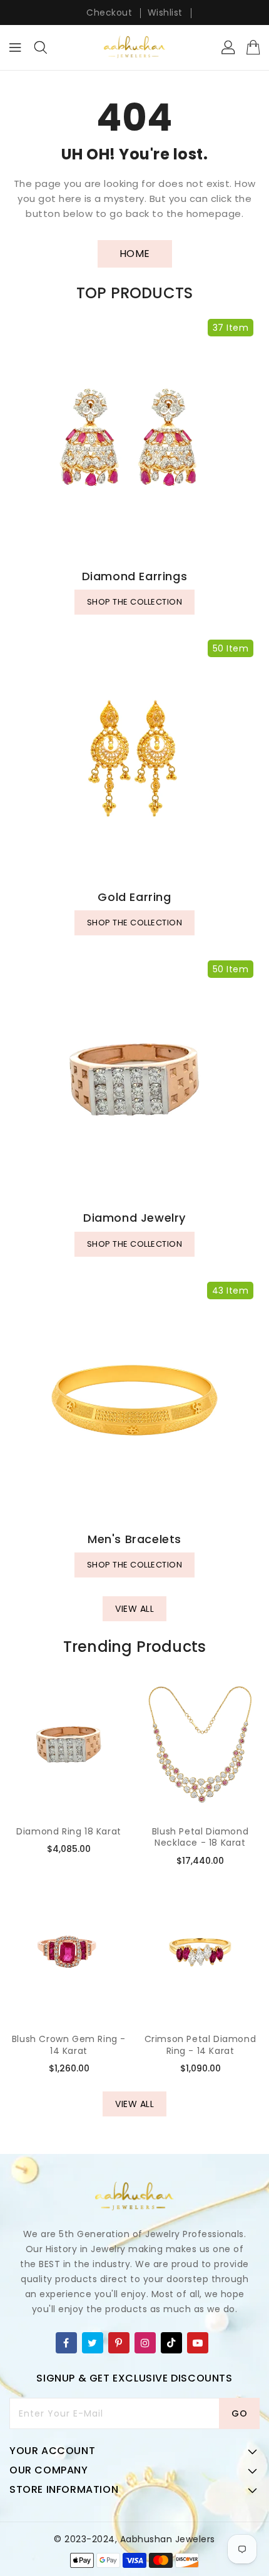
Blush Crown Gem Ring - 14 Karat (69, 2045)
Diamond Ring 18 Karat (69, 1831)
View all (134, 1609)
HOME (135, 254)
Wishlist (165, 13)
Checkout (109, 13)
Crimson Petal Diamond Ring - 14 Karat (200, 2045)
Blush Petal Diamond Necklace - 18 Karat (200, 1837)
